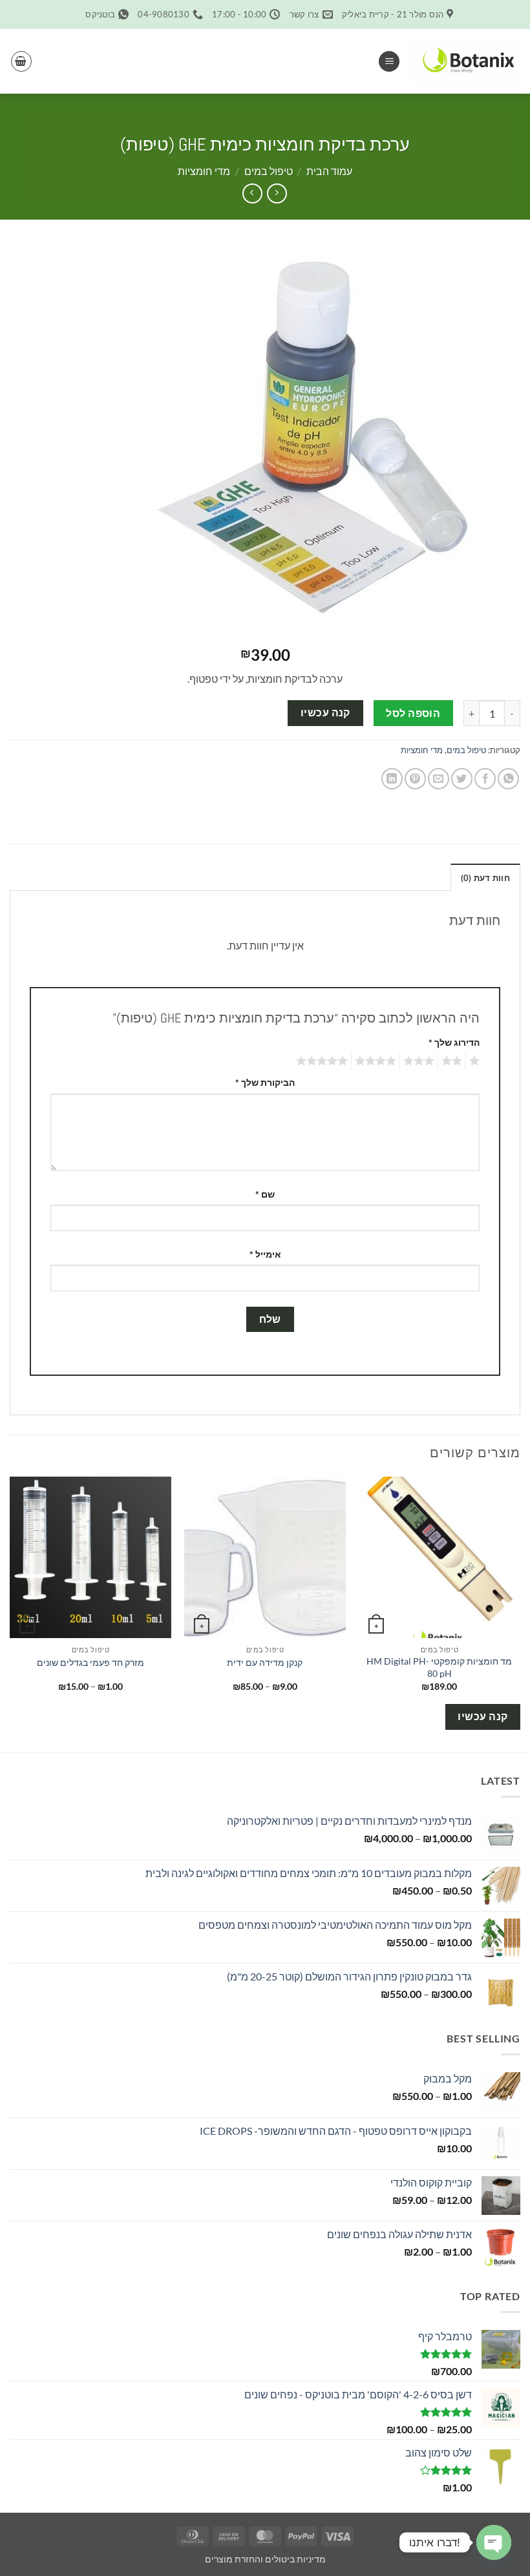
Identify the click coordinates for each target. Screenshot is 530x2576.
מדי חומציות (204, 171)
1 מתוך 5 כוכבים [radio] (476, 1061)
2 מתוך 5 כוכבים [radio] (454, 1061)
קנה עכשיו (325, 712)
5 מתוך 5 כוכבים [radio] (324, 1061)
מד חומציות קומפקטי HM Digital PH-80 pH (439, 1667)
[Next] (10, 1613)
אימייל (265, 1254)
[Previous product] (252, 193)
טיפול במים (269, 171)
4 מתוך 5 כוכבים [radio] (377, 1061)
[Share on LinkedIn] (392, 779)
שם (265, 1194)
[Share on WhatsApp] (508, 779)
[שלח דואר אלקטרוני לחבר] (439, 779)
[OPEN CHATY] (494, 2542)
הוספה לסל (413, 713)
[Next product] (277, 193)
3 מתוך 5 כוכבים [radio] (421, 1061)
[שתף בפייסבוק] (485, 779)
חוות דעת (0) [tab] (485, 878)
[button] (389, 62)
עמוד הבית (329, 171)
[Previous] (520, 1613)
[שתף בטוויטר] (462, 779)
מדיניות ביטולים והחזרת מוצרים (265, 2559)
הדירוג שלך (454, 1042)
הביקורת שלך (265, 1082)
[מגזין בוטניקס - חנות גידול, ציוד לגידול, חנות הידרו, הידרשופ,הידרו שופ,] (465, 61)
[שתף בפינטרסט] (415, 779)
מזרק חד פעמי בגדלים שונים (90, 1662)
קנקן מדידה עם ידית (265, 1662)
